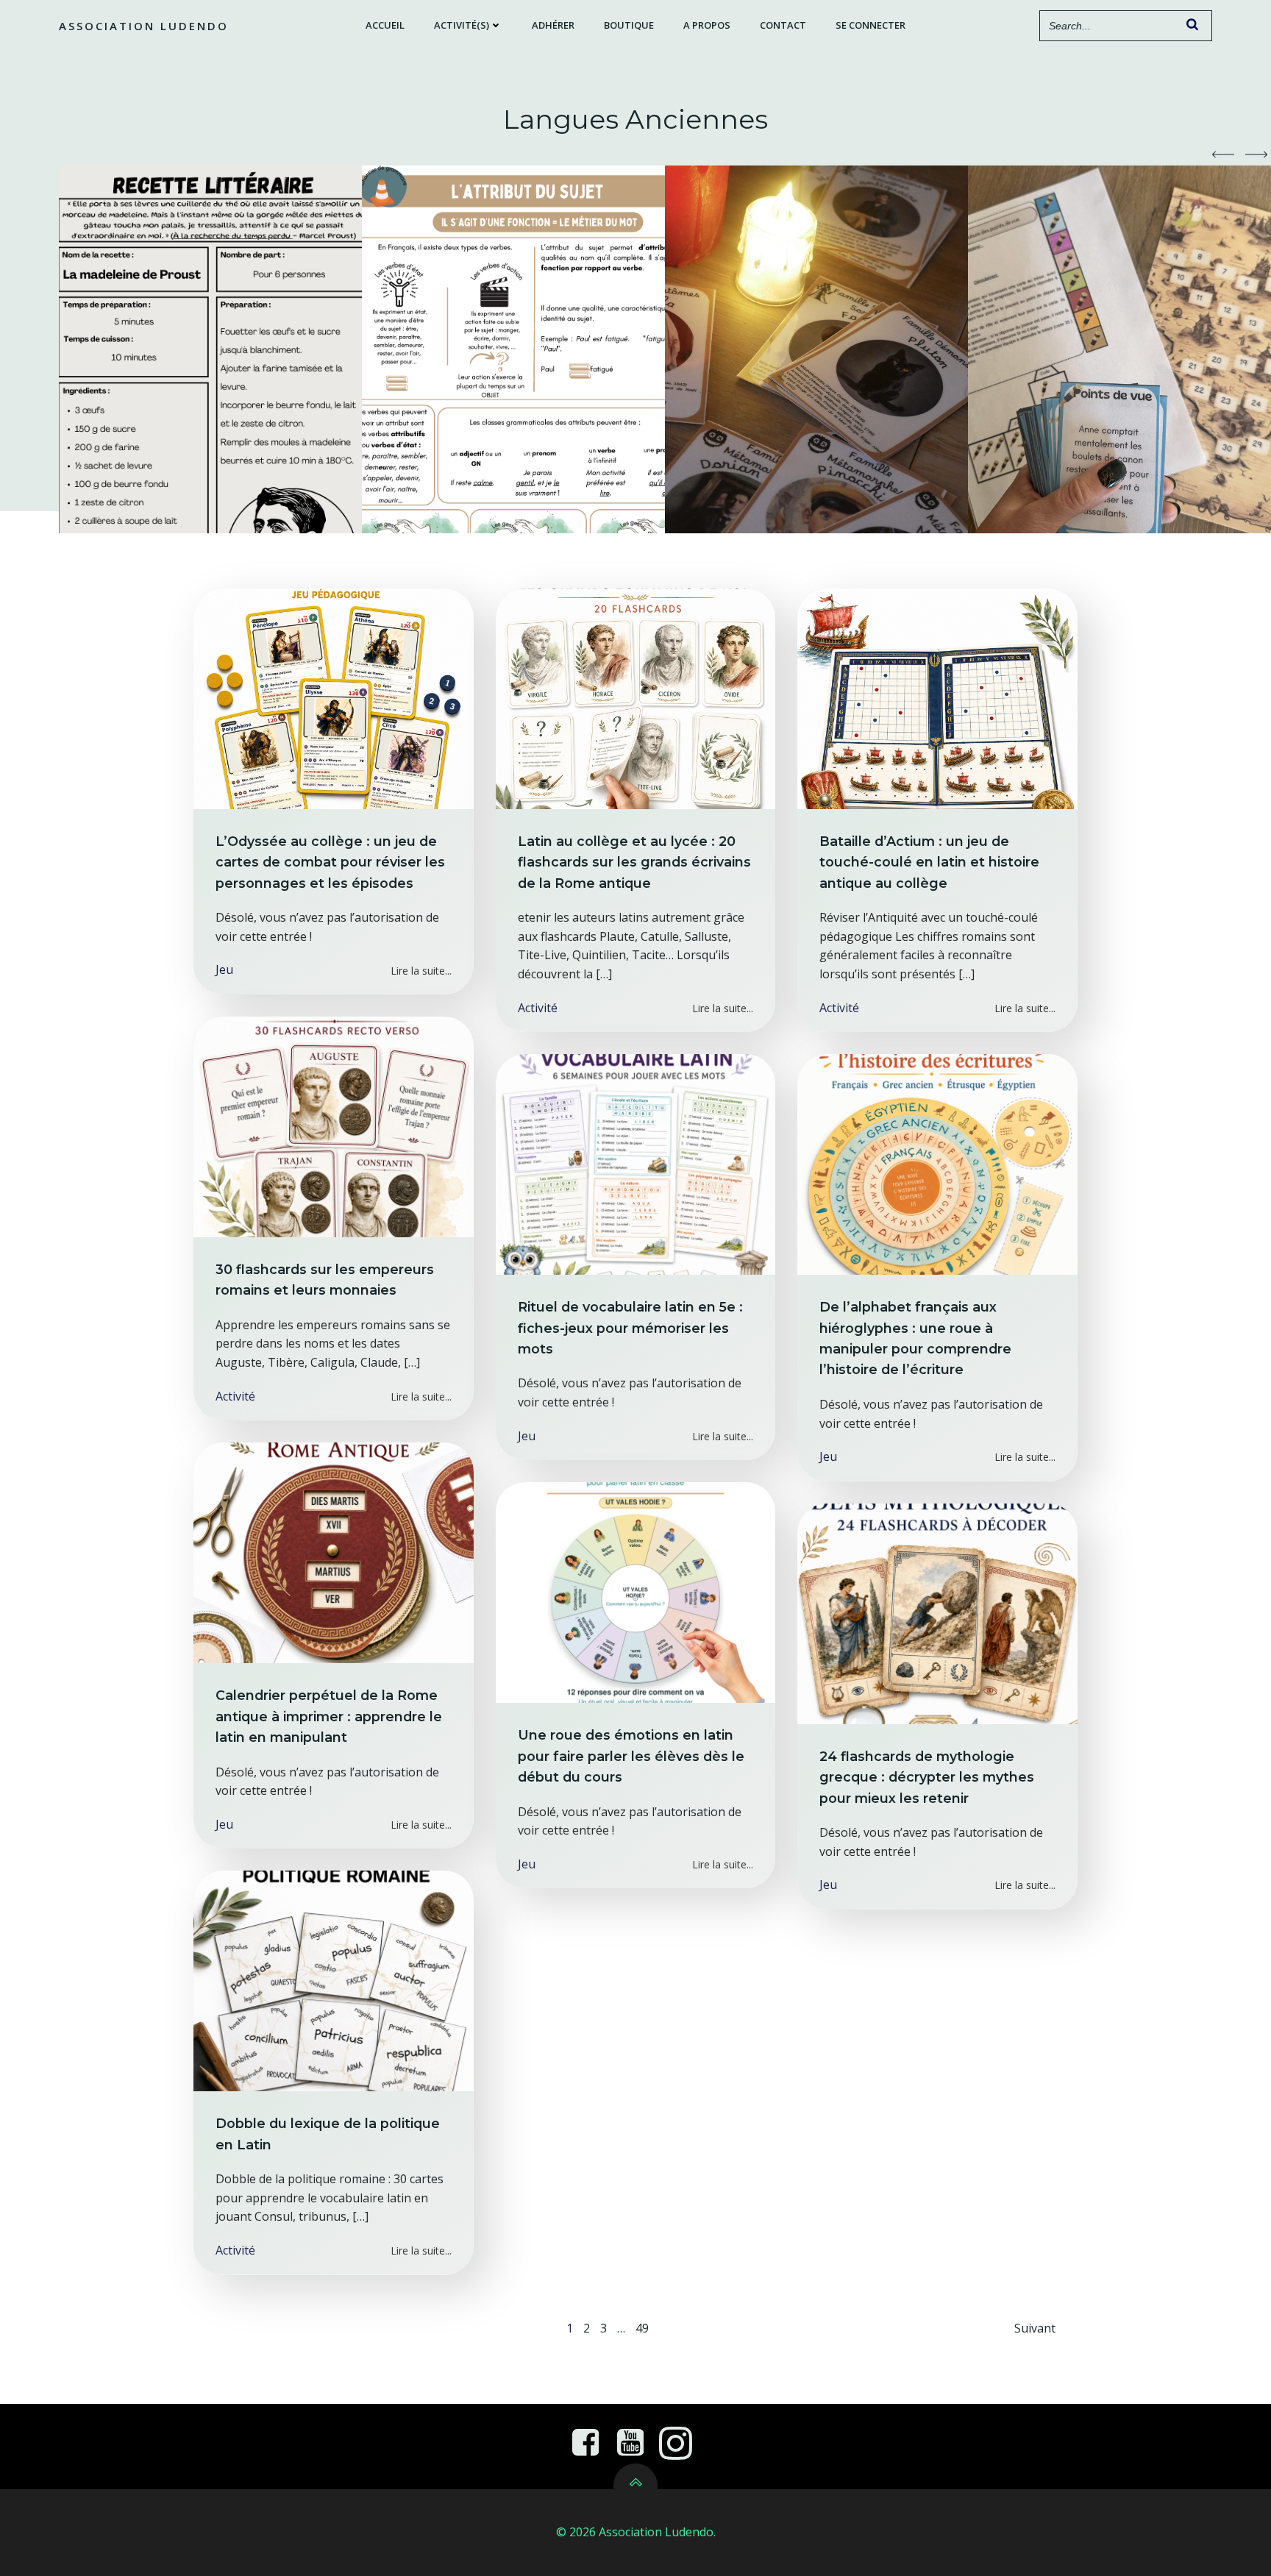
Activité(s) (462, 25)
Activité (538, 1008)
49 (642, 2328)
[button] (1223, 154)
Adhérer (553, 25)
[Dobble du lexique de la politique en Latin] (334, 1980)
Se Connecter (871, 25)
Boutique (629, 25)
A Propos (707, 25)
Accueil (385, 25)
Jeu (224, 969)
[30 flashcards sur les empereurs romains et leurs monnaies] (334, 1125)
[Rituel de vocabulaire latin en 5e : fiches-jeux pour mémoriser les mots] (636, 1164)
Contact (783, 25)
